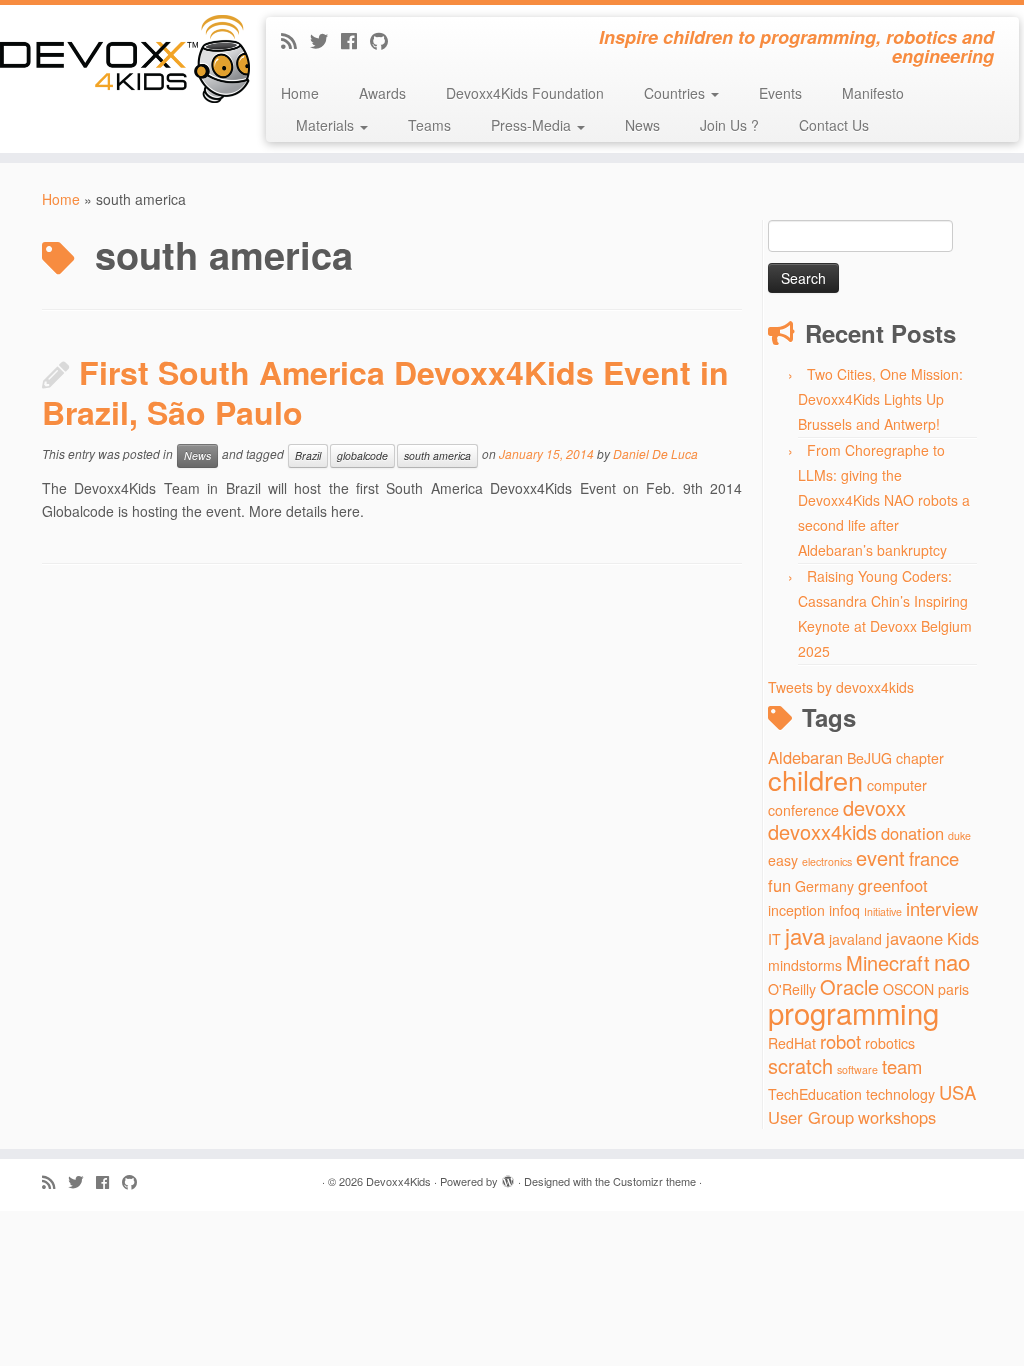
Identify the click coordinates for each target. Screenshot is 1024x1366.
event (880, 857)
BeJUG (869, 758)
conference (803, 810)
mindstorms (805, 965)
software (857, 1069)
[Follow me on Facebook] (355, 40)
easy (783, 860)
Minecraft (888, 962)
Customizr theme (654, 1181)
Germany (824, 886)
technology (900, 1094)
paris (953, 989)
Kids (963, 938)
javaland (855, 939)
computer (897, 785)
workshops (897, 1117)
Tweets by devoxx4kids (841, 687)
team (902, 1066)
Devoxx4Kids (398, 1181)
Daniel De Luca (655, 454)
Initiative (883, 911)
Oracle (849, 986)
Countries (676, 93)
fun (779, 885)
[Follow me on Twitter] (325, 40)
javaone (914, 938)
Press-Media (533, 125)
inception (796, 910)
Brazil (308, 455)
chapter (920, 758)
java (805, 935)
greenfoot (893, 885)
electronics (827, 861)
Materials (327, 125)
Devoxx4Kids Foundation (525, 93)
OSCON (908, 989)
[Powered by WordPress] (508, 1177)
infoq (844, 910)
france (934, 858)
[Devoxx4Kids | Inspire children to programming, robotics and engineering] (120, 59)
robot (840, 1041)
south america (437, 455)
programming (853, 1012)
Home (300, 93)
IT (774, 939)
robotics (890, 1043)
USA (957, 1092)
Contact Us (834, 125)
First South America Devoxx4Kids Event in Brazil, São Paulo (385, 392)
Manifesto (873, 93)
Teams (429, 125)
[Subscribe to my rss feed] (295, 40)
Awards (382, 93)
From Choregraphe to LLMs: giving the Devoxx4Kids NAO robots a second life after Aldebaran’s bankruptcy (884, 500)
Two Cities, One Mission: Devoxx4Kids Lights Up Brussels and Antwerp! (880, 399)
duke (959, 835)
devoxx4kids (822, 831)
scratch (800, 1065)
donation (912, 833)
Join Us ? (729, 125)
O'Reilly (792, 989)
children (815, 779)
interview (942, 908)
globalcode (362, 455)
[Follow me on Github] (385, 40)
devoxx (874, 807)
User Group (811, 1117)
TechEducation (815, 1094)
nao (952, 961)
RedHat (792, 1043)
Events (780, 93)
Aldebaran (805, 757)
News (642, 125)
